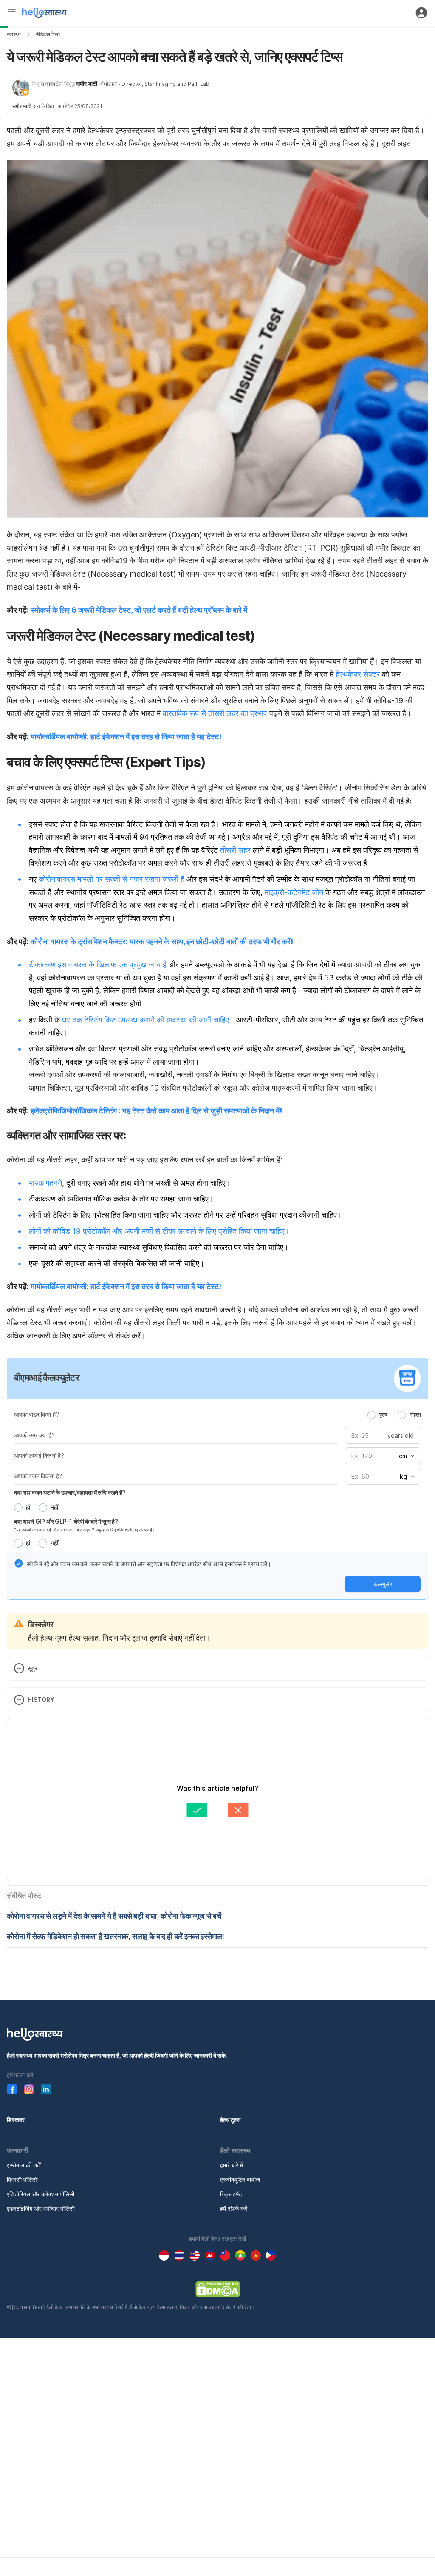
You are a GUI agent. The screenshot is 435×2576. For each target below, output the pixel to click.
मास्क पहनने (45, 1183)
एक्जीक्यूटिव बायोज (240, 2180)
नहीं (54, 1507)
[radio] (372, 1415)
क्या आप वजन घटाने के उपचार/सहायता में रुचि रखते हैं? (70, 1492)
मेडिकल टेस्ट (48, 34)
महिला (415, 1414)
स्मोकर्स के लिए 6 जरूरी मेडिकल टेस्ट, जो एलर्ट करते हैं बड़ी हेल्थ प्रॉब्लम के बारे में (139, 610)
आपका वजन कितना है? (38, 1476)
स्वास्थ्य (14, 34)
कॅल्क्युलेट (383, 1584)
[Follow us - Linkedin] (46, 2089)
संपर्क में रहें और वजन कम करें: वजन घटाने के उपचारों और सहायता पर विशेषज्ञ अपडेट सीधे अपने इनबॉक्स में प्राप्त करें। (149, 1564)
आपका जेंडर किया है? (36, 1414)
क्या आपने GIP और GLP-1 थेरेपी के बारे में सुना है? (66, 1521)
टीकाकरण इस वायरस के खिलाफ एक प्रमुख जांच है (98, 964)
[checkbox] (19, 1563)
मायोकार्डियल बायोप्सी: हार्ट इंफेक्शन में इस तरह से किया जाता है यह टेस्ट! (126, 737)
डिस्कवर (16, 2120)
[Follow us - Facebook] (12, 2089)
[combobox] (406, 1456)
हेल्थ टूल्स (230, 2120)
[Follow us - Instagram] (29, 2089)
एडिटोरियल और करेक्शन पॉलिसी (41, 2194)
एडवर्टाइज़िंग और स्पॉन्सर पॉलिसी (41, 2208)
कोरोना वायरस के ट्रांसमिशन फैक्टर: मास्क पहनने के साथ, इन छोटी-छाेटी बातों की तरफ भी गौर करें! (162, 942)
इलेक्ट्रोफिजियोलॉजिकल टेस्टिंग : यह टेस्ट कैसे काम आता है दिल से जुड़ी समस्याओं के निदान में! (156, 1111)
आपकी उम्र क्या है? (34, 1435)
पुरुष (383, 1414)
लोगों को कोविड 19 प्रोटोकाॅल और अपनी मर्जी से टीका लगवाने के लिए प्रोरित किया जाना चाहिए (157, 1231)
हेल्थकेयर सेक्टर (357, 674)
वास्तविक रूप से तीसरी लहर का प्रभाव (214, 713)
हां (28, 1507)
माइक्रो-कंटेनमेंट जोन (294, 892)
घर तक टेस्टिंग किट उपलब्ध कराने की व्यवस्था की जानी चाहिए (145, 1020)
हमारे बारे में (232, 2165)
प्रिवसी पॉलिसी (22, 2180)
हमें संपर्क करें (234, 2208)
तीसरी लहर (234, 850)
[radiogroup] (394, 1414)
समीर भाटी (87, 84)
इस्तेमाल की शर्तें (24, 2165)
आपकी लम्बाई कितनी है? (39, 1456)
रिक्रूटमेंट (231, 2194)
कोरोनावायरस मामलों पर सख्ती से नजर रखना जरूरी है (112, 879)
